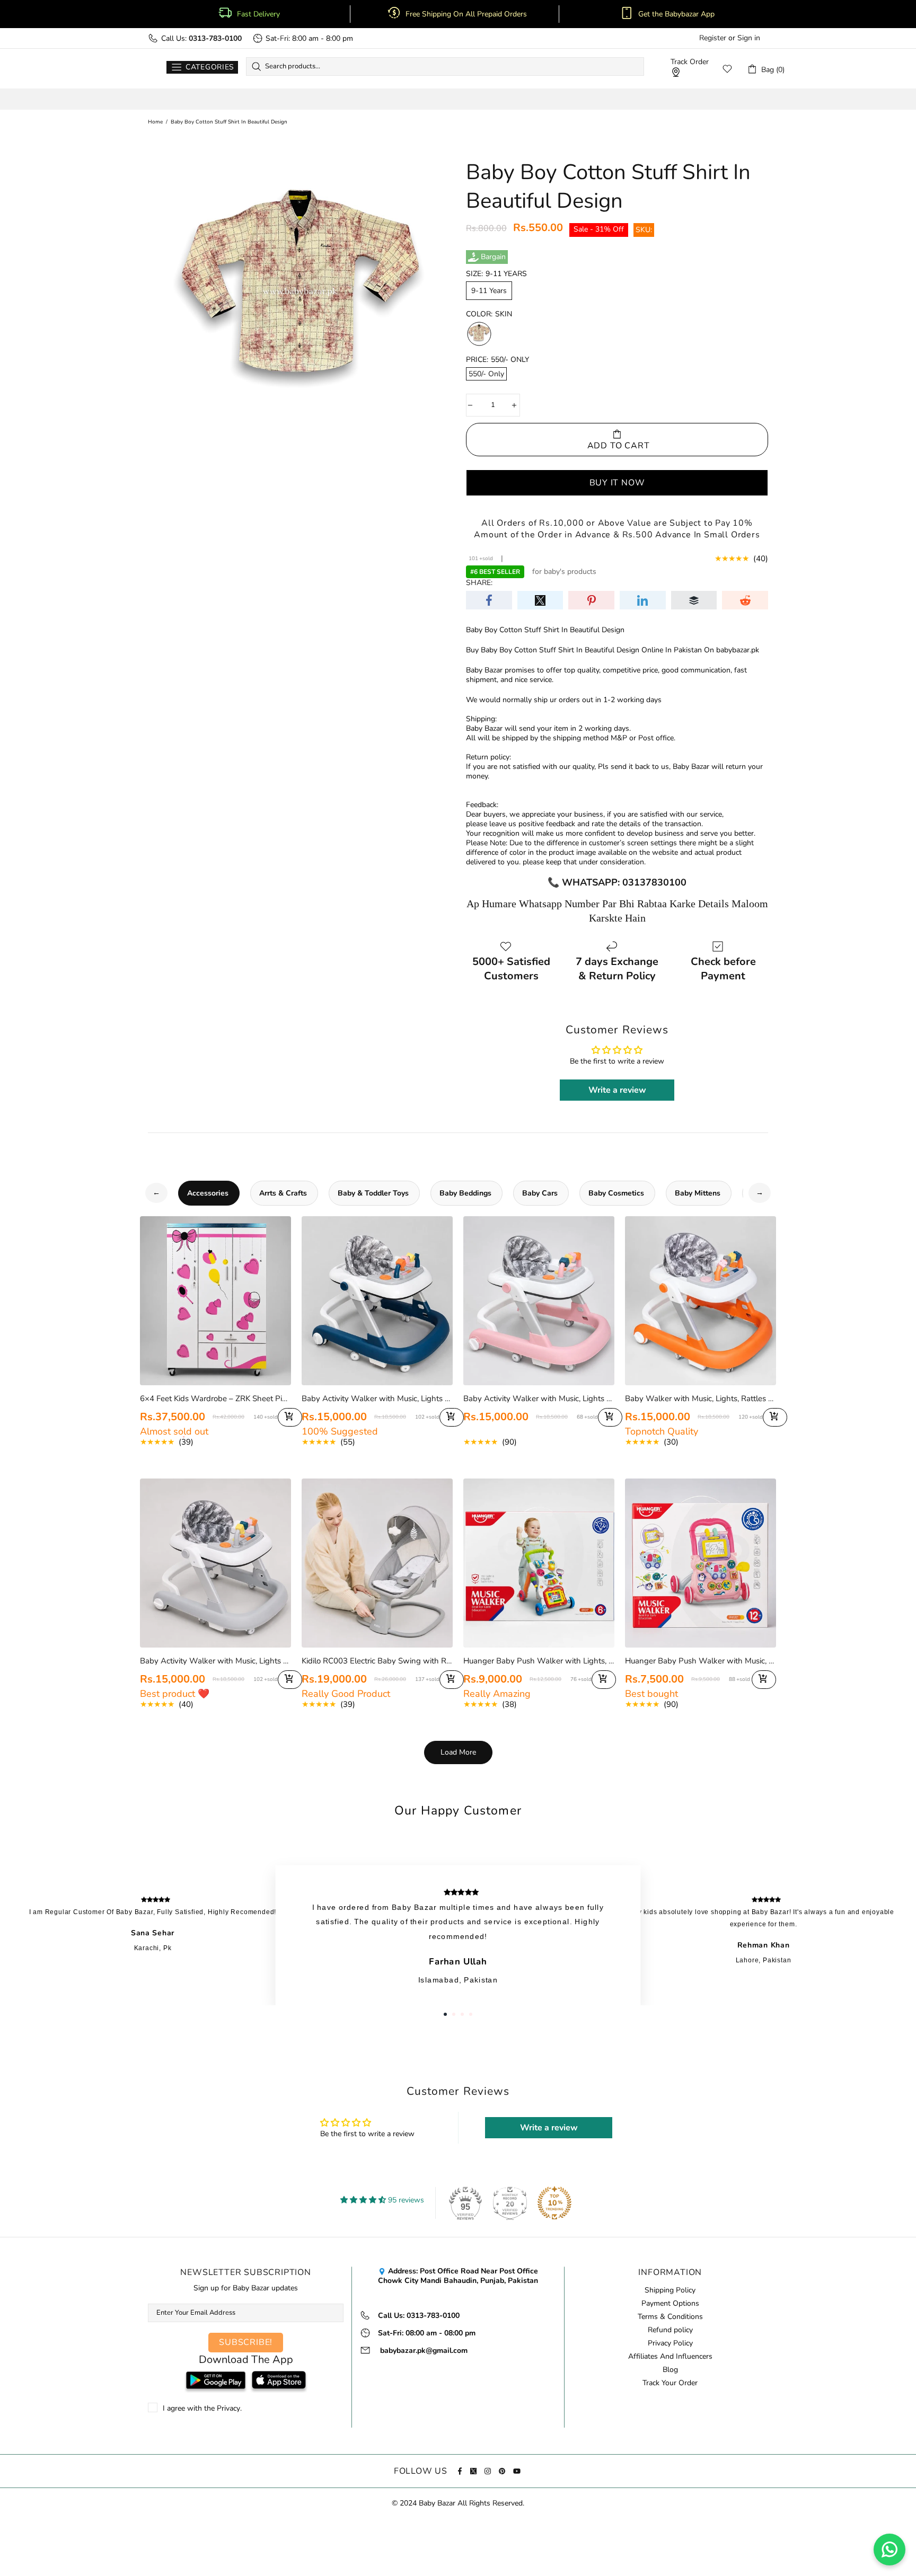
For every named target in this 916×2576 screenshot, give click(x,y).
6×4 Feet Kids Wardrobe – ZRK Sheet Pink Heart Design (215, 1398)
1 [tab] (445, 2014)
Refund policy (670, 2330)
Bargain (493, 257)
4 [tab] (471, 2014)
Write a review (617, 1090)
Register (713, 38)
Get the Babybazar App (676, 14)
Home (155, 122)
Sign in (749, 38)
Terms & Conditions (670, 2317)
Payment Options (670, 2304)
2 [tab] (454, 2014)
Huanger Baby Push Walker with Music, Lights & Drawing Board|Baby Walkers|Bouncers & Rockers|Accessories (701, 1661)
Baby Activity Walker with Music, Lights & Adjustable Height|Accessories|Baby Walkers (377, 1398)
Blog (670, 2370)
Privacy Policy (670, 2343)
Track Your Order (670, 2383)
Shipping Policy (670, 2290)
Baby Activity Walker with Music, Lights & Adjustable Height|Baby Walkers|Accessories (215, 1661)
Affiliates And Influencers (670, 2357)
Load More (458, 1752)
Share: (479, 583)
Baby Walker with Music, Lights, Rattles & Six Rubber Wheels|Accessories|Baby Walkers (701, 1398)
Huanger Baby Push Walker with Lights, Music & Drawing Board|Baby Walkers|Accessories (539, 1661)
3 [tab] (462, 2014)
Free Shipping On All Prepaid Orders (467, 14)
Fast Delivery (258, 14)
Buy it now (617, 483)
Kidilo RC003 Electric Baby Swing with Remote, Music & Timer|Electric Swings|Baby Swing (377, 1661)
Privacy (228, 2409)
